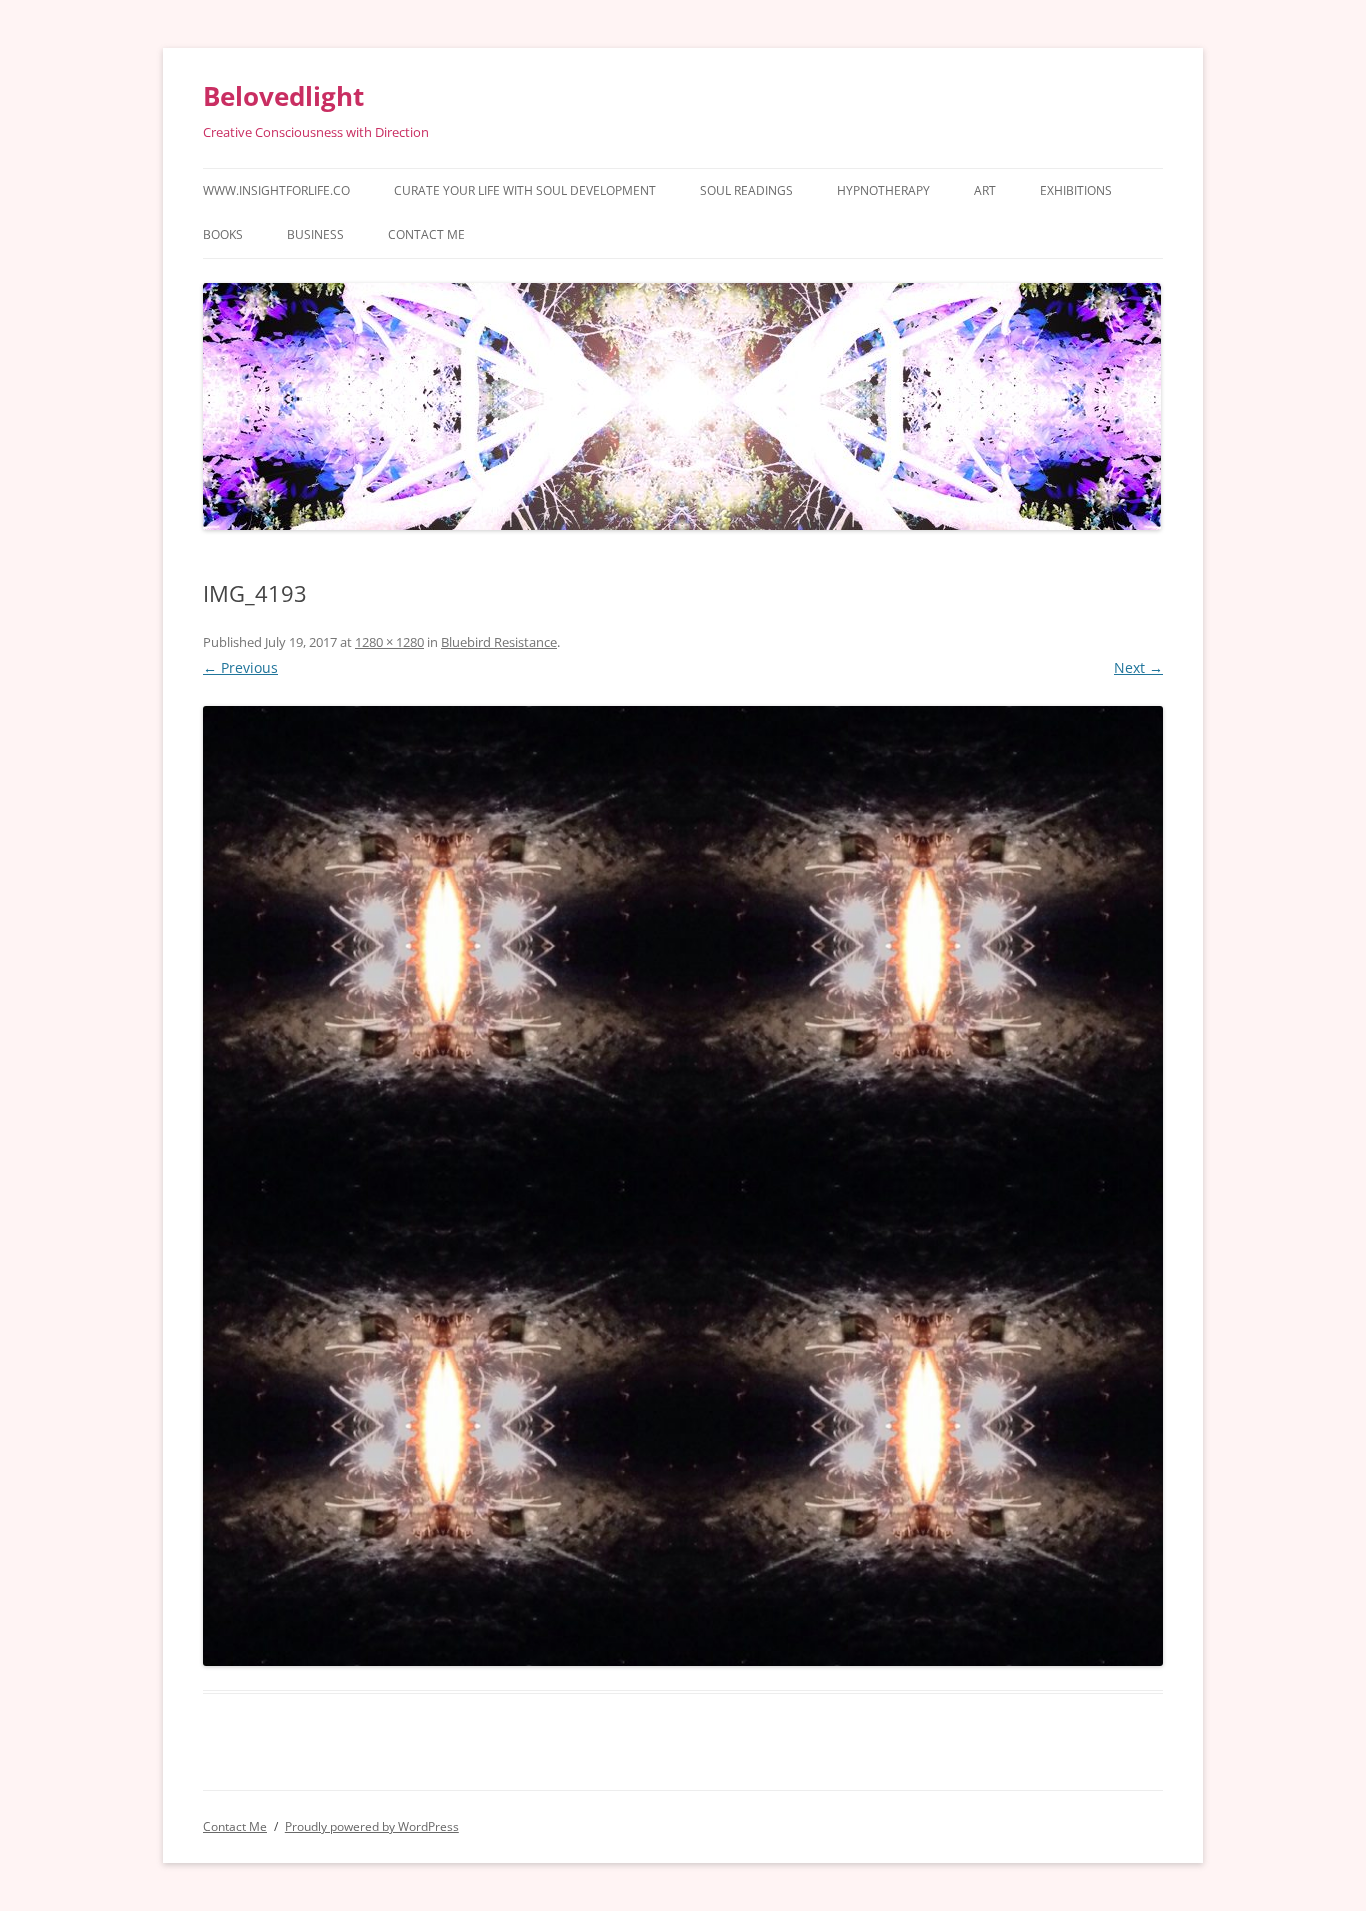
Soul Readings (746, 190)
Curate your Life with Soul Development (525, 190)
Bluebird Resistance (499, 642)
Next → (1138, 667)
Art (985, 190)
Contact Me (426, 234)
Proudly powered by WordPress (372, 1826)
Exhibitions (1076, 190)
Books (223, 234)
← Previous (240, 667)
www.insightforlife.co (276, 190)
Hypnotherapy (883, 190)
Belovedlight (283, 96)
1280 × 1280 (389, 642)
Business (315, 234)
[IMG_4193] (683, 1186)
